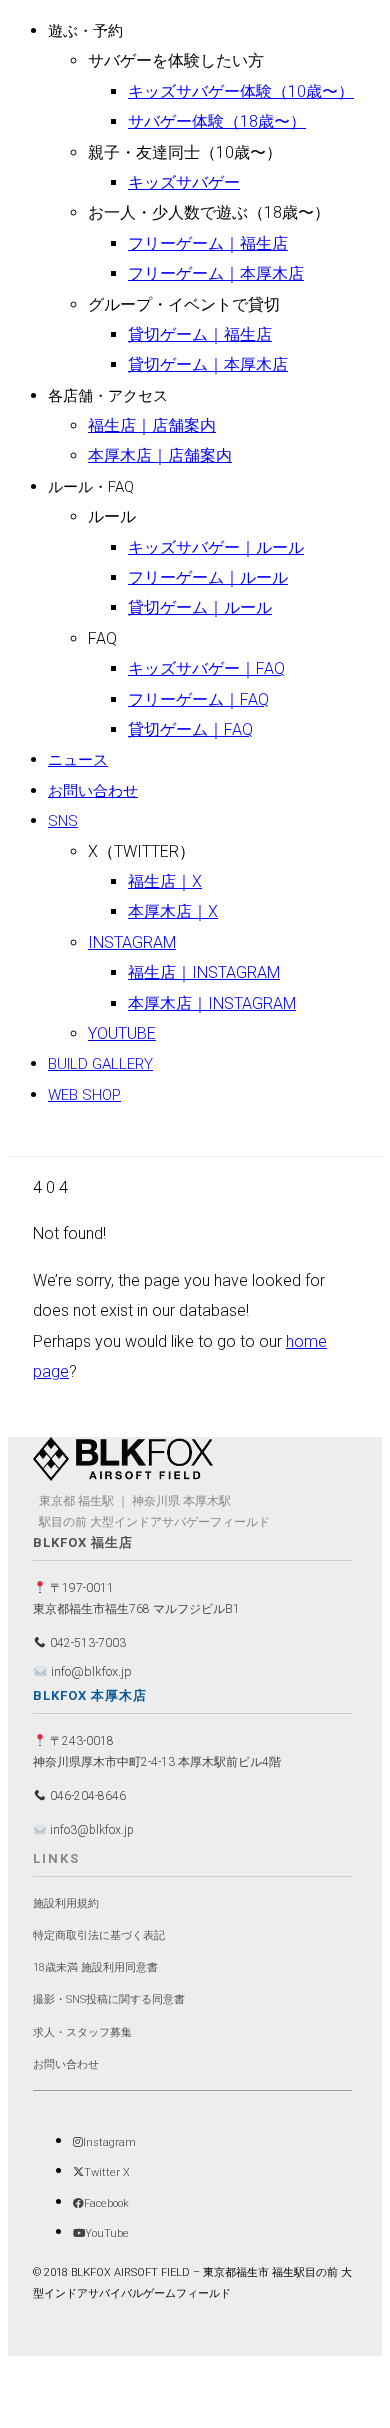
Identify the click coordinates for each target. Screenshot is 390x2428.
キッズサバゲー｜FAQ (206, 668)
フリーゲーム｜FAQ (198, 699)
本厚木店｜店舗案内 (160, 455)
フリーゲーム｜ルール (208, 577)
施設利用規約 (66, 1903)
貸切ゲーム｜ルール (200, 607)
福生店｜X (165, 881)
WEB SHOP (84, 1095)
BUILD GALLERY (100, 1064)
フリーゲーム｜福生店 (208, 243)
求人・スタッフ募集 (82, 2032)
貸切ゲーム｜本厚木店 (208, 364)
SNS (63, 821)
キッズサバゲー (184, 182)
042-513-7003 (86, 1643)
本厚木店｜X (173, 911)
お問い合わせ (93, 791)
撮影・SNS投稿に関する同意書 (109, 1999)
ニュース (78, 760)
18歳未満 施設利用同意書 (95, 1967)
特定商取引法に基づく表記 (99, 1935)
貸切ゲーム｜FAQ (190, 729)
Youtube (122, 1033)
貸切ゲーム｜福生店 (200, 334)
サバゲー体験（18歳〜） (217, 121)
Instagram (132, 942)
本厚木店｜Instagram (212, 1003)
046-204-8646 (86, 1796)
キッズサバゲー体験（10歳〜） (241, 91)
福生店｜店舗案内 (152, 425)
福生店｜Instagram (204, 972)
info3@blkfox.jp (90, 1830)
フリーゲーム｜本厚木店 (216, 273)
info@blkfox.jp (90, 1671)
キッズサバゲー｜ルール (216, 547)
